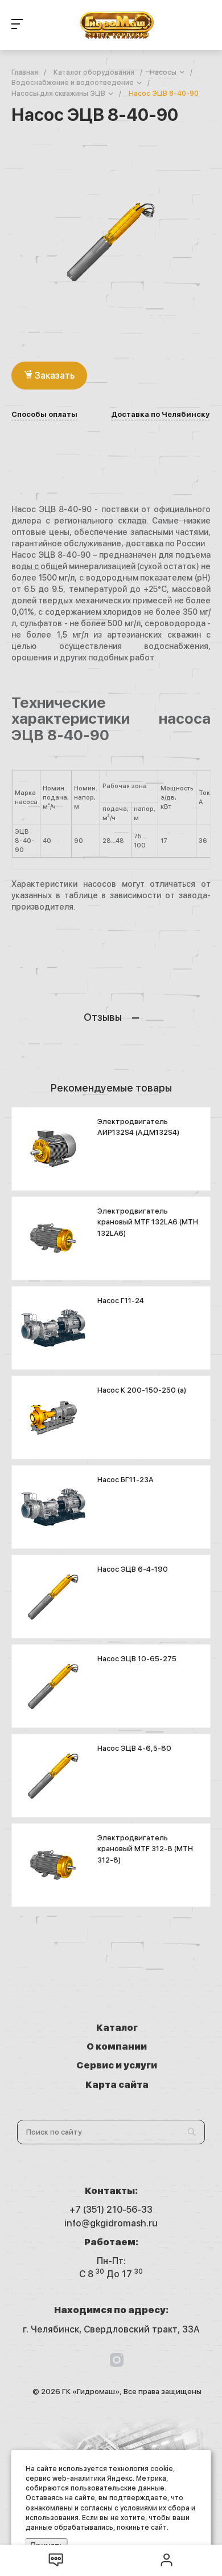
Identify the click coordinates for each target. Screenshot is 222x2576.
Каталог (117, 2028)
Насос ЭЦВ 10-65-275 (137, 1659)
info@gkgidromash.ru (111, 2223)
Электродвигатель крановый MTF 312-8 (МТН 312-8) (145, 1849)
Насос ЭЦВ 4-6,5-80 (134, 1748)
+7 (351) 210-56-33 (111, 2210)
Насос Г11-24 (121, 1301)
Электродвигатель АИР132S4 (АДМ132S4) (138, 1127)
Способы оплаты (44, 415)
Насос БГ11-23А (126, 1480)
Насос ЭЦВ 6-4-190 (133, 1569)
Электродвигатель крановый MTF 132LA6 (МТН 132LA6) (148, 1222)
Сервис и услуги (117, 2065)
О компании (117, 2046)
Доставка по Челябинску (160, 415)
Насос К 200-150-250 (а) (142, 1390)
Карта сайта (117, 2085)
